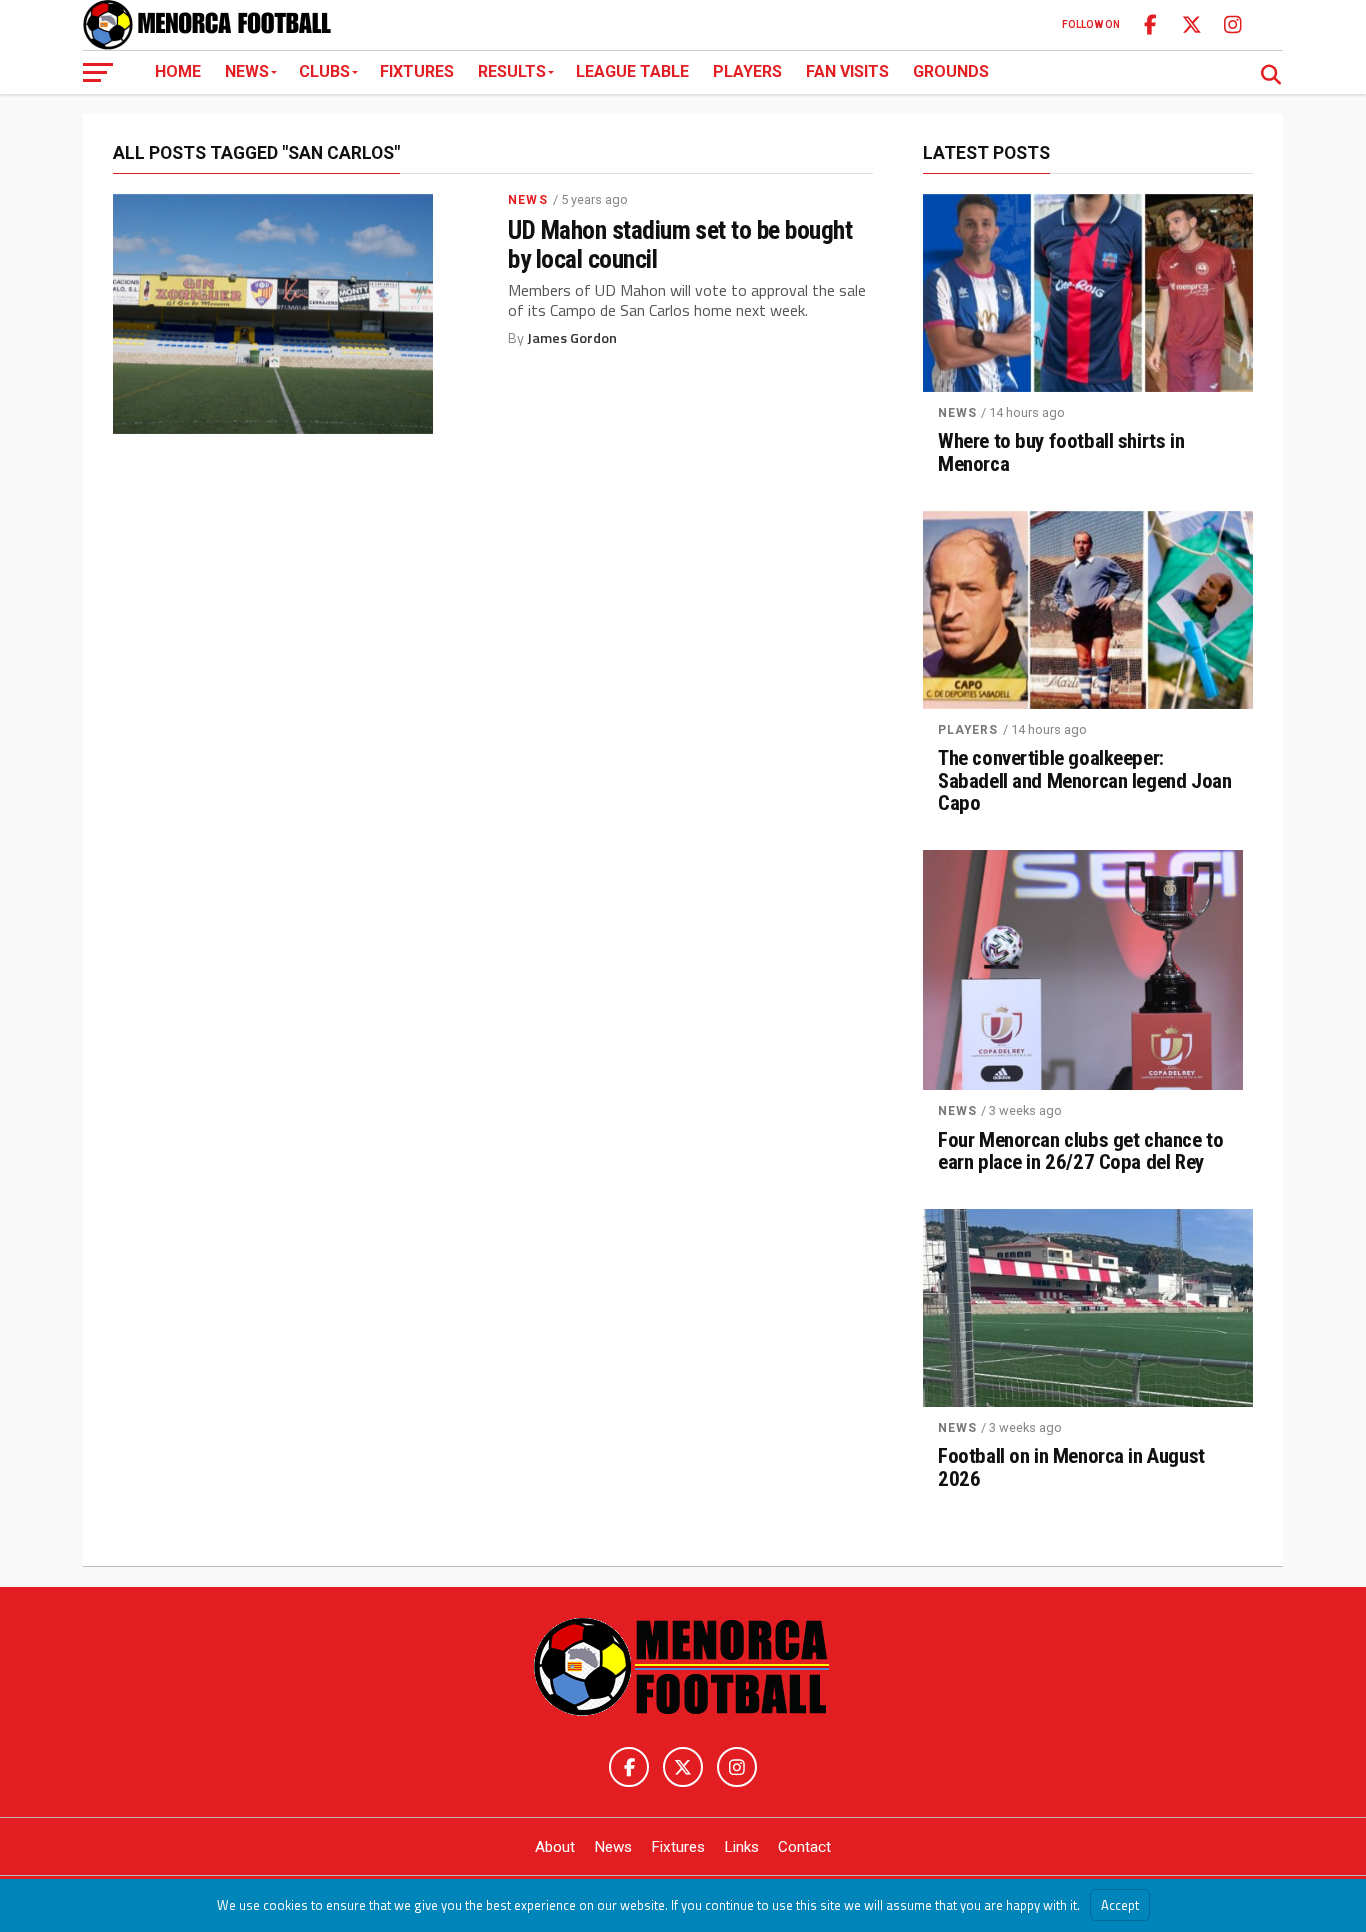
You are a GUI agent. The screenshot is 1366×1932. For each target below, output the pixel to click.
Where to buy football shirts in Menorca (1061, 453)
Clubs (324, 71)
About (555, 1847)
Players (747, 71)
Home (178, 71)
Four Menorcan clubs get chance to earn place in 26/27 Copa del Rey (1080, 1152)
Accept (1120, 1905)
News (247, 71)
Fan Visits (847, 71)
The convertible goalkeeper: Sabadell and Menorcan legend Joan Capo (1084, 781)
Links (741, 1847)
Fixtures (417, 71)
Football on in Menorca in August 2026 (1071, 1468)
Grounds (951, 71)
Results (512, 71)
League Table (632, 71)
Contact (804, 1847)
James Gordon (572, 338)
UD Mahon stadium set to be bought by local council (680, 244)
